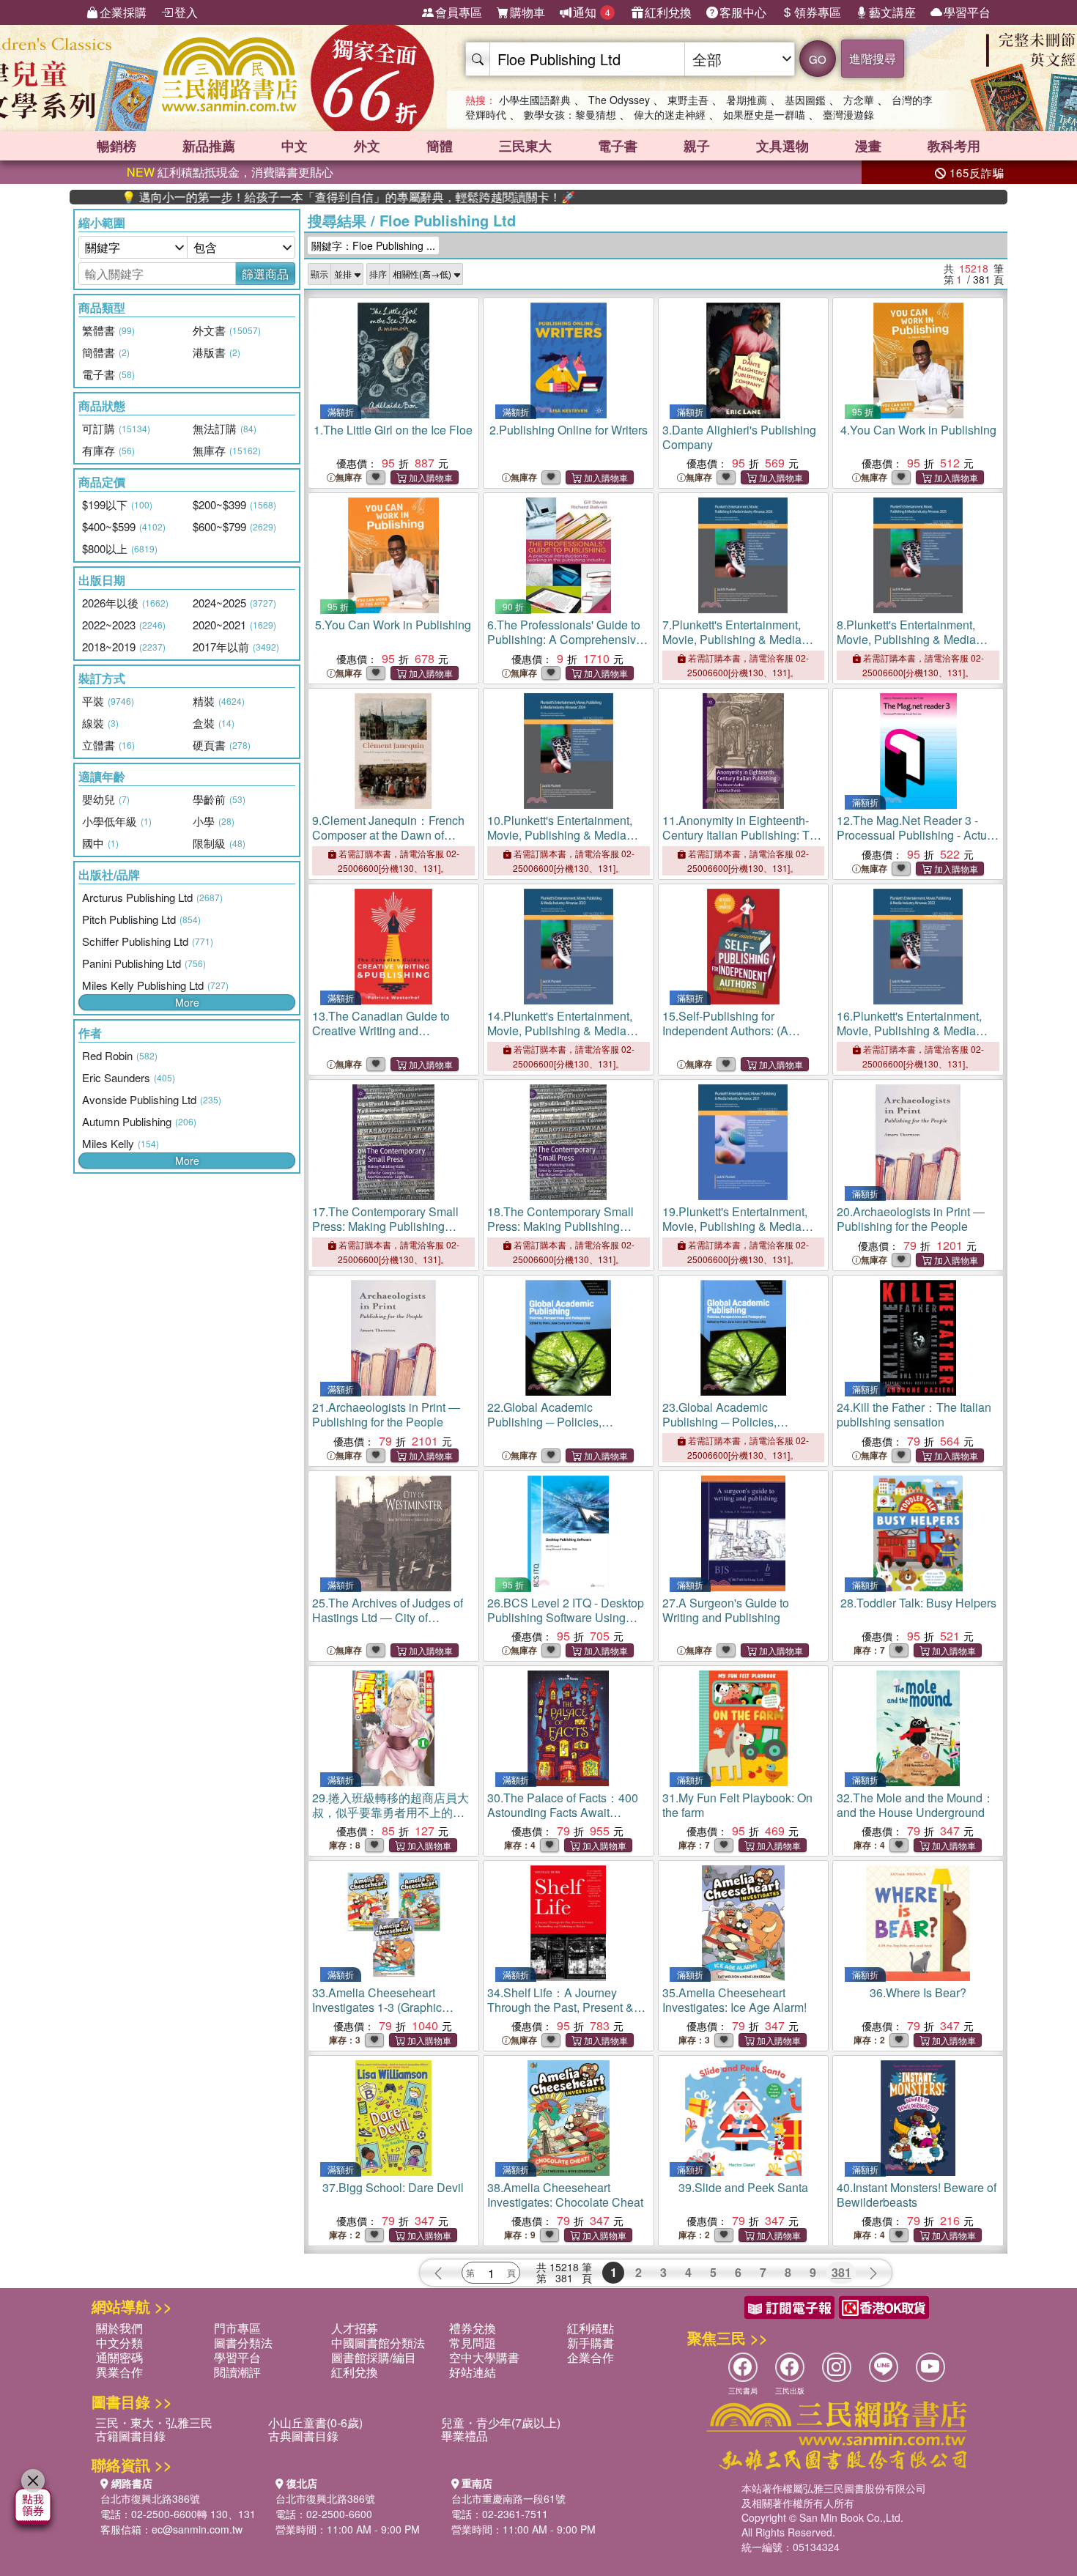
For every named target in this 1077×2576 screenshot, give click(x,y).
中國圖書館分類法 (378, 2343)
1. (393, 430)
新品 (209, 146)
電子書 (618, 146)
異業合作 (119, 2372)
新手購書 (591, 2343)
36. (918, 1992)
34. (560, 2014)
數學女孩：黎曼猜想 (570, 114)
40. (917, 2195)
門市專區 (237, 2328)
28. (918, 1603)
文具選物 (782, 146)
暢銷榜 (116, 146)
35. (734, 2000)
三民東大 (525, 146)
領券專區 (818, 12)
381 (841, 2272)
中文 (295, 146)
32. (915, 1805)
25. (388, 1617)
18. (560, 1226)
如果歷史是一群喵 (764, 114)
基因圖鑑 (805, 100)
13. (381, 1030)
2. (569, 430)
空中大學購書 (484, 2357)
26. (566, 1617)
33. (377, 2007)
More (187, 1002)
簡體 (440, 146)
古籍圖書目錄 (130, 2436)
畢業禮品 (465, 2436)
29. (391, 1812)
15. (725, 1030)
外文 (367, 146)
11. (743, 835)
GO (818, 59)
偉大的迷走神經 (670, 114)
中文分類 (119, 2343)
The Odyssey (619, 100)
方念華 (859, 100)
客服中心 (743, 12)
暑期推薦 (747, 100)
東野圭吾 (688, 100)
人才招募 (355, 2328)
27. (726, 1610)
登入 (186, 12)
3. (739, 437)
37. (393, 2187)
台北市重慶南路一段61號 (508, 2498)
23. (740, 1422)
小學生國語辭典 (535, 100)
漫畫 (868, 146)
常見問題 (473, 2343)
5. (393, 625)
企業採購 (123, 12)
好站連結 (473, 2372)
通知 (592, 12)
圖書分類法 (243, 2343)
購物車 (528, 12)
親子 (697, 146)
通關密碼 (119, 2357)
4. (918, 430)
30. (563, 1805)
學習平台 (967, 12)
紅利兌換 (668, 12)
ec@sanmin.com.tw (197, 2529)
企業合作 (591, 2357)
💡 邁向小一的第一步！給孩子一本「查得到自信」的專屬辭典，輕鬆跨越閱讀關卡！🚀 (280, 197)
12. (917, 835)
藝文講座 (892, 12)
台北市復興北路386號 (150, 2498)
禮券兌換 (473, 2328)
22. (565, 1422)
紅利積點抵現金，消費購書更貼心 (230, 172)
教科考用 (954, 146)
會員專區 (459, 12)
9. (388, 835)
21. (386, 1414)
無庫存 (349, 477)
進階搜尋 (873, 58)
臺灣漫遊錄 (848, 114)
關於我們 (119, 2328)
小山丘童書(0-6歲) (315, 2423)
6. (565, 647)
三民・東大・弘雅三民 (154, 2423)
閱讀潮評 (237, 2372)
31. (737, 1805)
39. (743, 2187)
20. (911, 1219)
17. (385, 1226)
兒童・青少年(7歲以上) (501, 2423)
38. (565, 2195)
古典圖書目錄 (303, 2436)
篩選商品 (265, 274)
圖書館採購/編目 (374, 2357)
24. (914, 1414)
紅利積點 (591, 2328)
